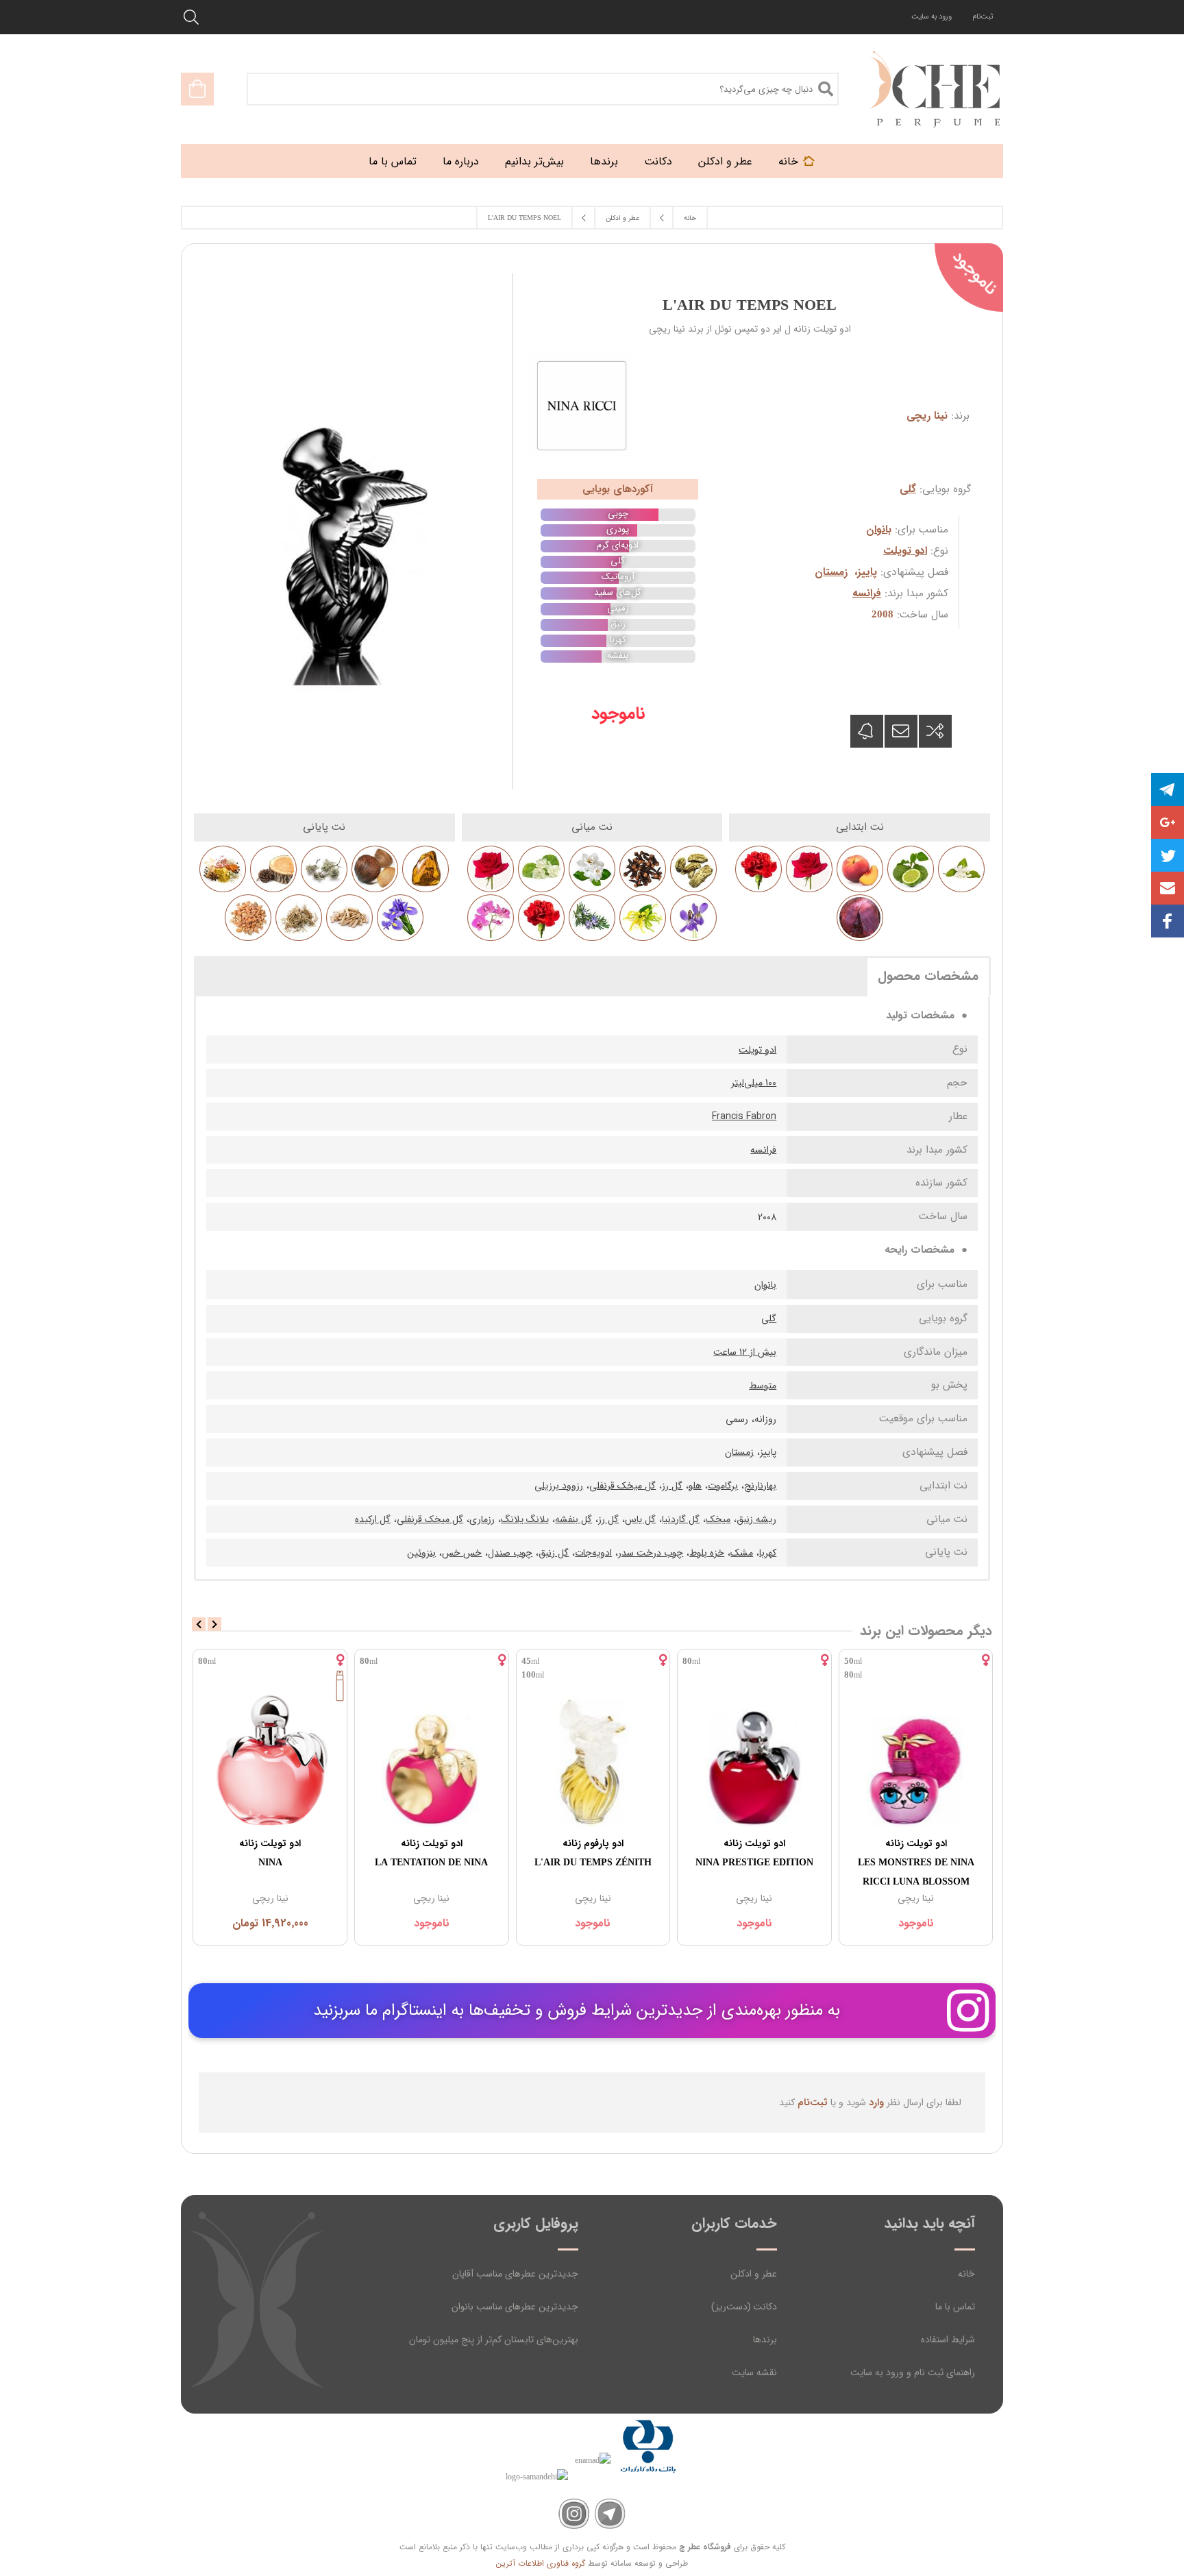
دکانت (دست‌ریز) (744, 2307)
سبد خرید (197, 89)
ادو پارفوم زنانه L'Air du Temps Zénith (593, 1853)
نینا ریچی (927, 416)
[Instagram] (574, 2514)
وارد (876, 2102)
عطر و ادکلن (754, 2274)
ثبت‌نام (983, 17)
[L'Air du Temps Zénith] (593, 1761)
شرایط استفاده (948, 2340)
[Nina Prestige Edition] (754, 1761)
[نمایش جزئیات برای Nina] (270, 1761)
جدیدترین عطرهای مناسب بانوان (515, 2307)
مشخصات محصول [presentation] (928, 977)
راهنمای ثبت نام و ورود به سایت (913, 2372)
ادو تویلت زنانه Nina (270, 1853)
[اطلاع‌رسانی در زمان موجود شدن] (867, 731)
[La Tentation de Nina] (432, 1761)
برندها (765, 2340)
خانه (966, 2274)
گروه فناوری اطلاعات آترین (541, 2563)
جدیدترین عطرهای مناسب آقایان (515, 2274)
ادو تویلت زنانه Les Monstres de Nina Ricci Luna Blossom (916, 1863)
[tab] (928, 976)
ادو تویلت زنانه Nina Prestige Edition (754, 1853)
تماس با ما (955, 2307)
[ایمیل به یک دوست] (901, 731)
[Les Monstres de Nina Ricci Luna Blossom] (916, 1761)
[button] (1168, 888)
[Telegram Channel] (610, 2514)
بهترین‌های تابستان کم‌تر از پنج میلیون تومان (494, 2340)
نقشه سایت (754, 2372)
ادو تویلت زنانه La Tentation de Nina (431, 1853)
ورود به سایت (932, 17)
